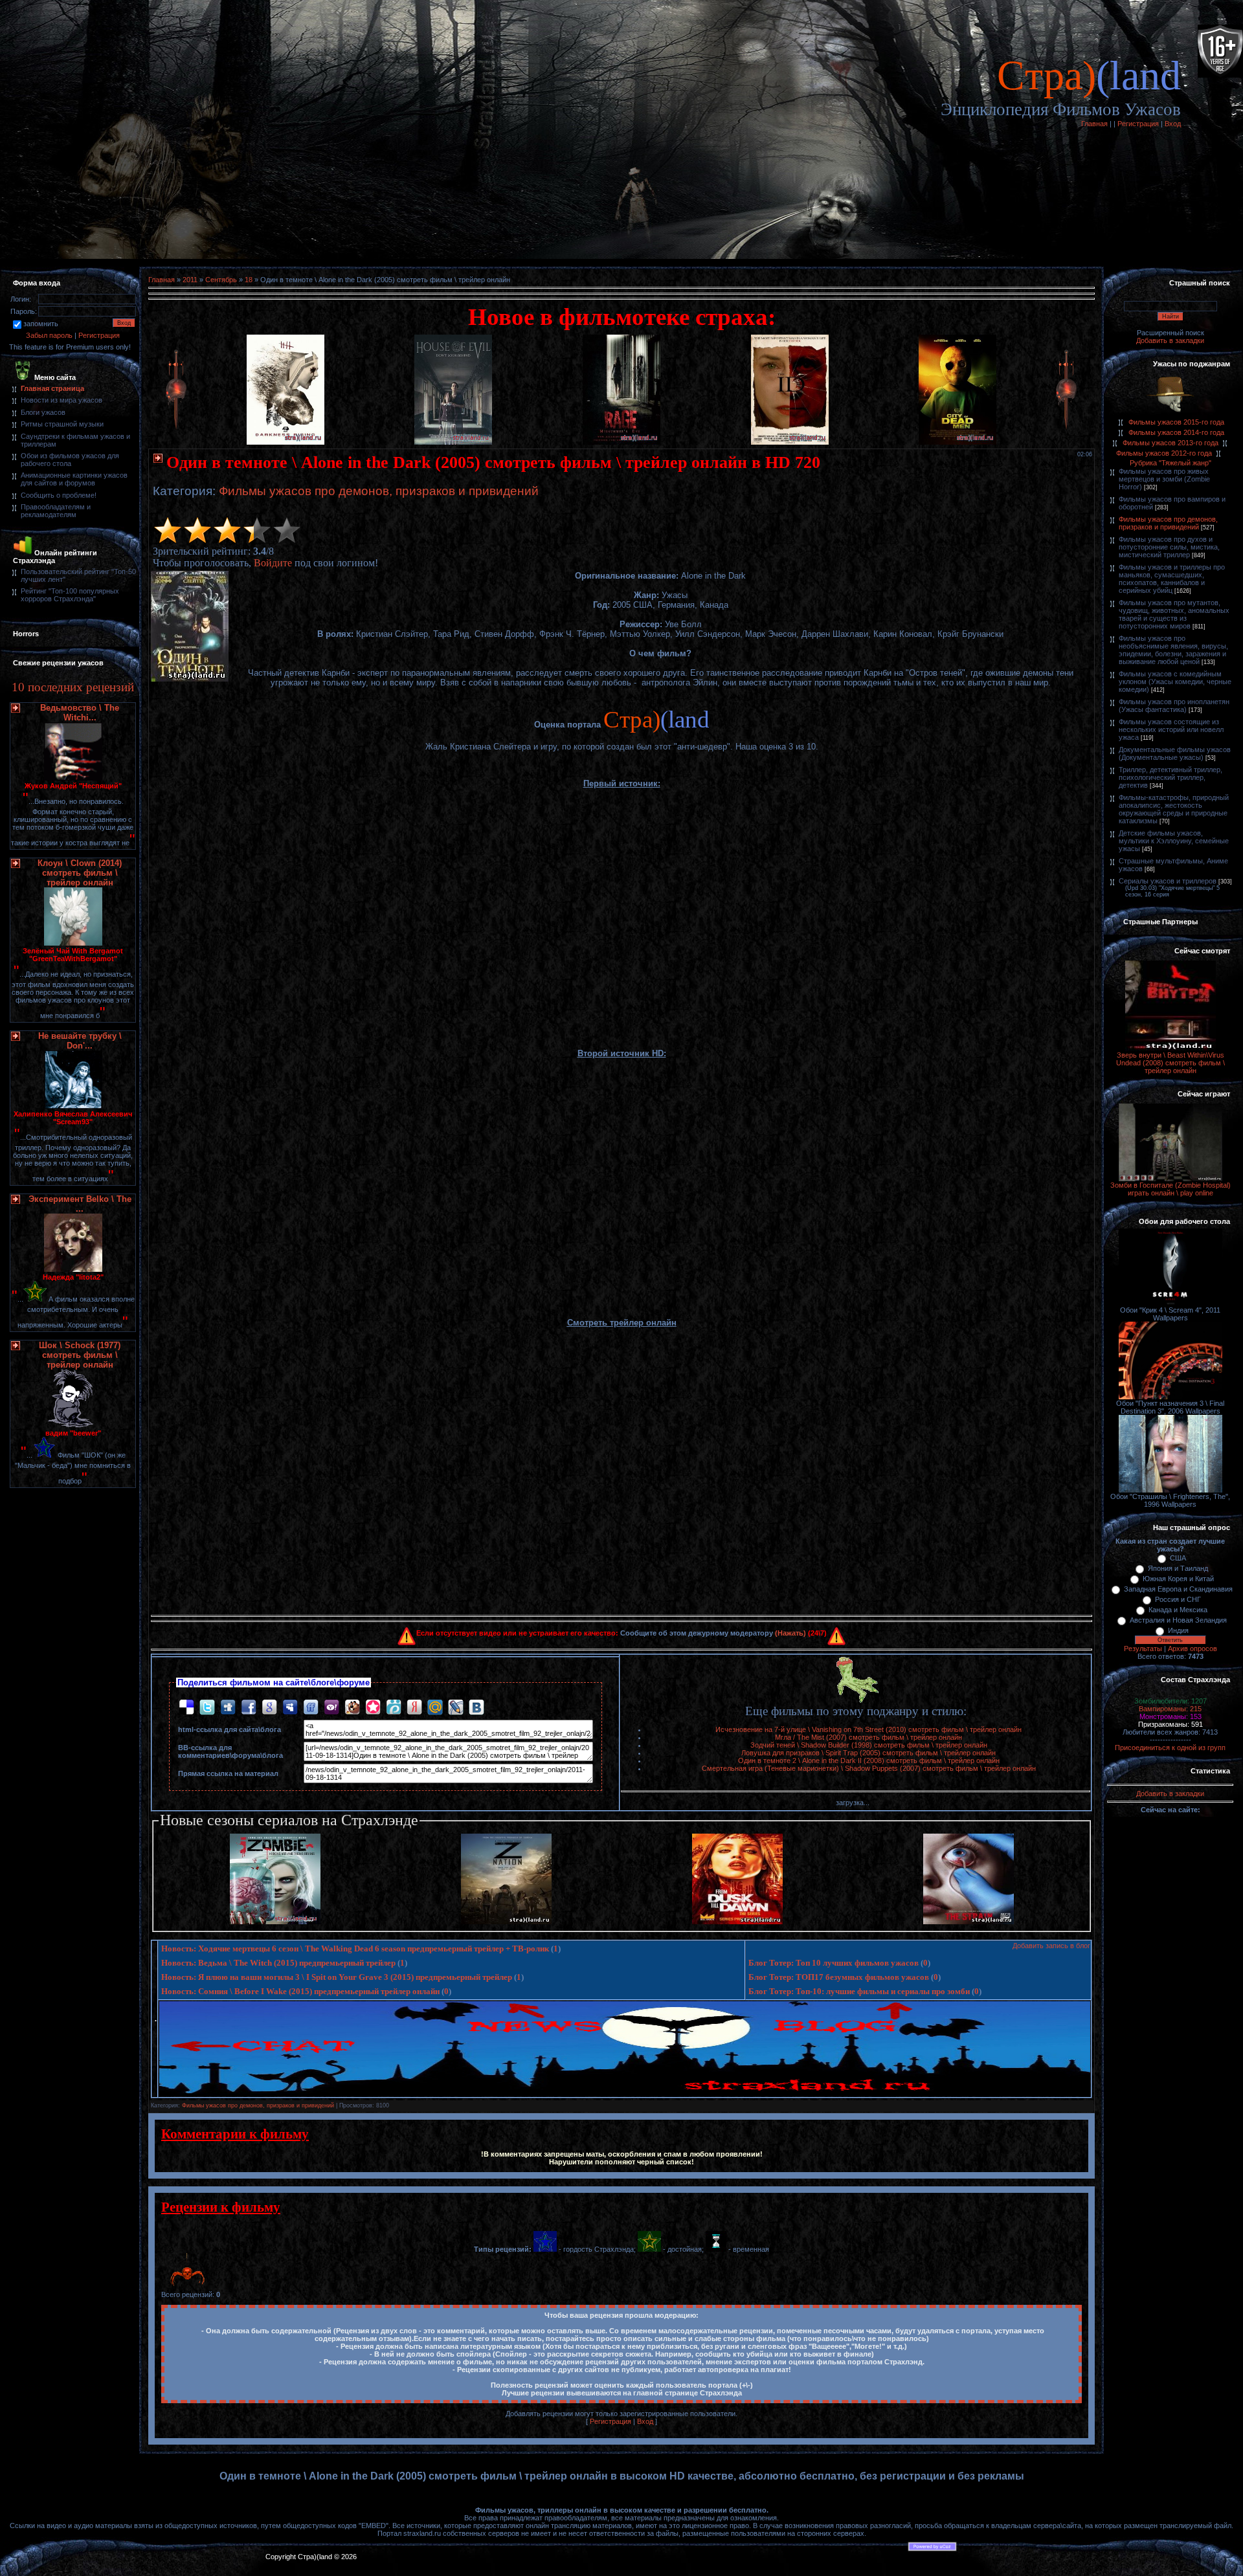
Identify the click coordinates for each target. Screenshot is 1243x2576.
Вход (1173, 124)
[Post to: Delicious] (186, 1706)
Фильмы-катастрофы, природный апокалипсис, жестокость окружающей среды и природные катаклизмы (1174, 809)
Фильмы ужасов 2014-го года (1176, 432)
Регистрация (1138, 124)
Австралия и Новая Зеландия (1178, 1620)
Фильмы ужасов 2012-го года (1164, 453)
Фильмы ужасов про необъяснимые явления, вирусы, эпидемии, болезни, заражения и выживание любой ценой (1173, 650)
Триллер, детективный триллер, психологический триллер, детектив (1170, 777)
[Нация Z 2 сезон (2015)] (506, 1922)
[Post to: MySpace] (290, 1706)
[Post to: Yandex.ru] (414, 1706)
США (1178, 1558)
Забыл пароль (49, 335)
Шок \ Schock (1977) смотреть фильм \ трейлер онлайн (80, 1355)
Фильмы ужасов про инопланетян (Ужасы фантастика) (1174, 705)
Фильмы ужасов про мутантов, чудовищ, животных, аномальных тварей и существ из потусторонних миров (1174, 614)
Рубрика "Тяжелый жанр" (1170, 463)
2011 (190, 280)
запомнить (41, 324)
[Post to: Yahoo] (331, 1706)
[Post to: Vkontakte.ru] (476, 1706)
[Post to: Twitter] (207, 1706)
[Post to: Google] (269, 1706)
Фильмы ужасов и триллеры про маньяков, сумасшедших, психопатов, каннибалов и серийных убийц (1172, 579)
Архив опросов (1193, 1649)
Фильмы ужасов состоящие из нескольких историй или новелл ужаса (1171, 729)
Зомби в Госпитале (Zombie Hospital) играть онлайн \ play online (1170, 1189)
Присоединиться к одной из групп (1170, 1748)
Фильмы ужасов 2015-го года (1176, 422)
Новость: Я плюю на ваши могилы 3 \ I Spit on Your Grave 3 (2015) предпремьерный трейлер (337, 1977)
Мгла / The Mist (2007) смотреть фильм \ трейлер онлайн (868, 1737)
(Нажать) (790, 1633)
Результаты (1143, 1649)
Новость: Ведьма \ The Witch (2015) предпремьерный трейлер (278, 1963)
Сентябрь (221, 280)
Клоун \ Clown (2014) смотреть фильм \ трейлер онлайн (80, 873)
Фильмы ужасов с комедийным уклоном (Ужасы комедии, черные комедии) (1175, 682)
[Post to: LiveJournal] (456, 1706)
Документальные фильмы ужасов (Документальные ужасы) (1175, 753)
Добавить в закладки (1170, 340)
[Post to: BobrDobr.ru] (352, 1706)
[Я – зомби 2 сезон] (275, 1922)
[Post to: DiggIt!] (228, 1706)
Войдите (273, 563)
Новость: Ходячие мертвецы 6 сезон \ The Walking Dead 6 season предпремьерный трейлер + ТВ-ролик (355, 1949)
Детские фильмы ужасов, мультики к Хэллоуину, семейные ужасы (1174, 841)
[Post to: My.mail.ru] (435, 1706)
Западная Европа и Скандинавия (1178, 1589)
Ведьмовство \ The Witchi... (80, 713)
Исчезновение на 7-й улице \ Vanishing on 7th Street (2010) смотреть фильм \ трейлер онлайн (868, 1729)
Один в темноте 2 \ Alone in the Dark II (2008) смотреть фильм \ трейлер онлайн (869, 1760)
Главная (1094, 124)
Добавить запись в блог (1051, 1946)
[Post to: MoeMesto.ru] (394, 1706)
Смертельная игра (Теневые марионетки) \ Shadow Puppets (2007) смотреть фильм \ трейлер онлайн (869, 1768)
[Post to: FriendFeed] (311, 1706)
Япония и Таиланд (1178, 1568)
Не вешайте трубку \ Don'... (80, 1041)
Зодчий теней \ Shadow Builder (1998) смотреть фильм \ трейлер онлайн (869, 1745)
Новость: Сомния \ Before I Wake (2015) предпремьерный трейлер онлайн (300, 1991)
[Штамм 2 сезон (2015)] (969, 1922)
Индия (1178, 1630)
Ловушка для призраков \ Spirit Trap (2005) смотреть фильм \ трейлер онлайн (868, 1753)
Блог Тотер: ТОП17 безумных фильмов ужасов (839, 1977)
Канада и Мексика (1178, 1610)
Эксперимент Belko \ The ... (80, 1204)
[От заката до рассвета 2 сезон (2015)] (737, 1922)
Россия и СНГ (1178, 1599)
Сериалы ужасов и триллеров (1168, 881)
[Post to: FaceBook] (249, 1706)
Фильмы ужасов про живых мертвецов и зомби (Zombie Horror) (1164, 479)
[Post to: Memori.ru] (373, 1706)
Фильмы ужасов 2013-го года (1170, 443)
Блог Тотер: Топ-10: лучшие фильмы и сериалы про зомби (859, 1991)
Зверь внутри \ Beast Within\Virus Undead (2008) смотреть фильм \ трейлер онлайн (1170, 1063)
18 (249, 280)
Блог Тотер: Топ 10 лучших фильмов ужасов (834, 1963)
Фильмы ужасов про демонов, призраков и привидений (379, 491)
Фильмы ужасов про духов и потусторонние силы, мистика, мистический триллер (1169, 547)
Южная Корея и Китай (1178, 1579)
